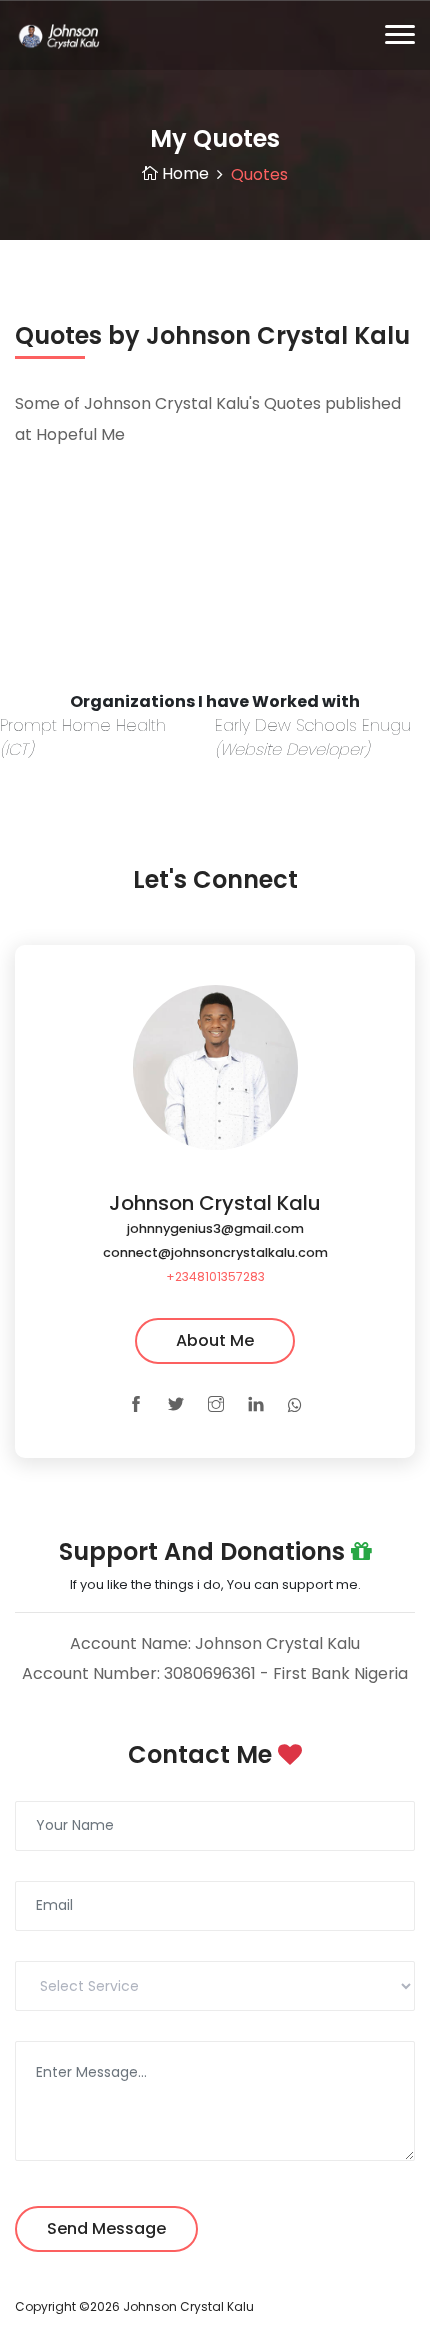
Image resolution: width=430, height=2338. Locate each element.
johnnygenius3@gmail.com (215, 1228)
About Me (215, 1340)
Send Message (106, 2228)
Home (183, 173)
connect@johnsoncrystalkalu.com (215, 1252)
